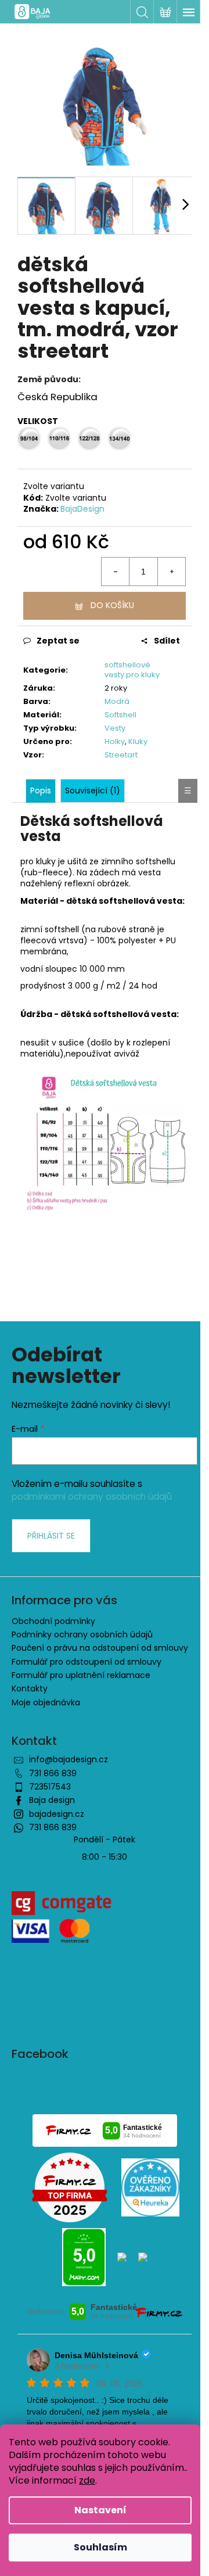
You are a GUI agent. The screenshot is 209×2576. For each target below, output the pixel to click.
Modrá (117, 701)
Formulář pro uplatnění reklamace (81, 1675)
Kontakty (30, 1688)
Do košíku (112, 605)
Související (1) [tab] (93, 791)
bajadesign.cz (57, 1814)
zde (87, 2480)
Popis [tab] (41, 791)
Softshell (120, 715)
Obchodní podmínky (53, 1621)
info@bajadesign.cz (69, 1759)
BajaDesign (82, 509)
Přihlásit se (51, 1536)
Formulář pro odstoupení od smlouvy (87, 1662)
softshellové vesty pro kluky (132, 670)
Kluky (138, 741)
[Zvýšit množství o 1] (171, 572)
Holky (115, 741)
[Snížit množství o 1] (116, 572)
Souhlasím (100, 2547)
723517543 (50, 1787)
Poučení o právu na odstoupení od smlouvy (100, 1648)
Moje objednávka (46, 1702)
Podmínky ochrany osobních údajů (82, 1634)
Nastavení (100, 2510)
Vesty (115, 728)
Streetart (121, 755)
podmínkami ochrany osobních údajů (92, 1497)
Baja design (52, 1800)
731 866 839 (53, 1773)
